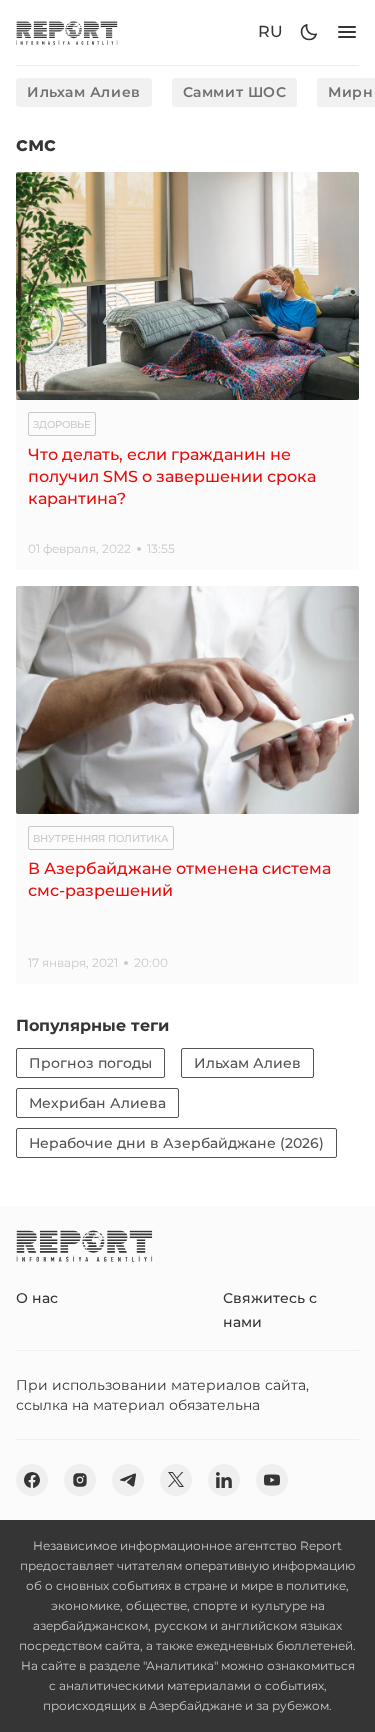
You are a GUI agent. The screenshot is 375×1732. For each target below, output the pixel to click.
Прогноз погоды (90, 1063)
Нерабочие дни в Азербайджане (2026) (176, 1143)
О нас (37, 1298)
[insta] (80, 1480)
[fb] (32, 1480)
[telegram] (128, 1480)
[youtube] (272, 1480)
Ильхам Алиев (84, 92)
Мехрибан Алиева (97, 1103)
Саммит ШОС (235, 92)
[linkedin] (224, 1480)
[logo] (67, 32)
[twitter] (176, 1480)
